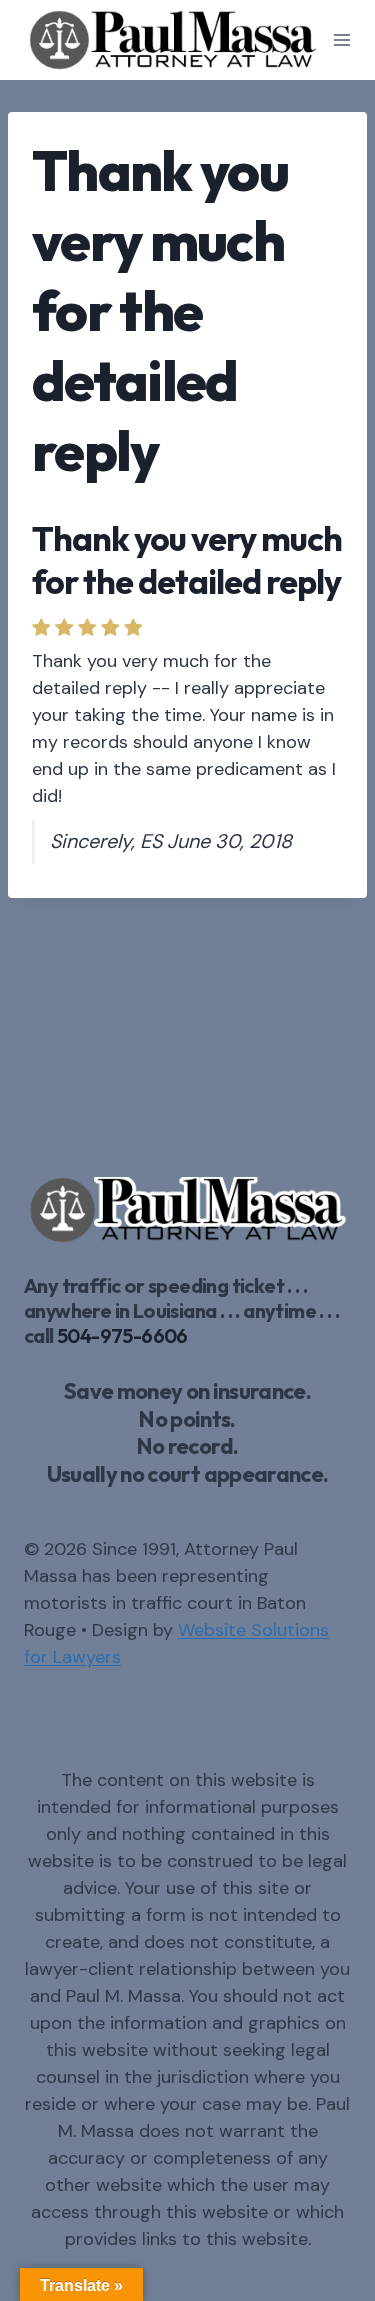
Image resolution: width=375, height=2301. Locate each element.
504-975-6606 (122, 1335)
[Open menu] (342, 39)
